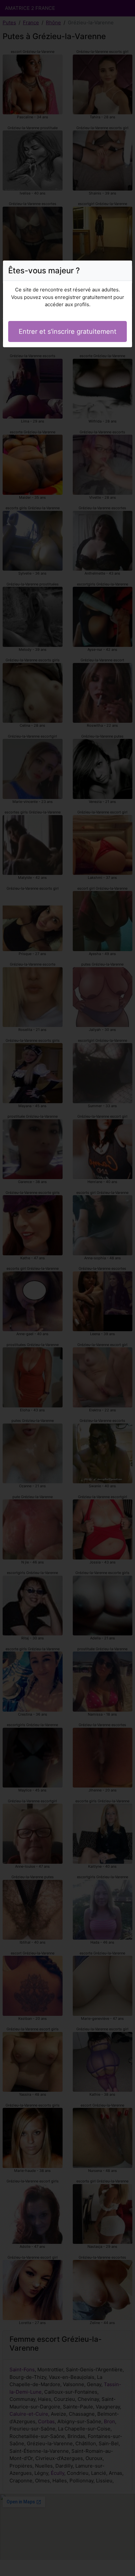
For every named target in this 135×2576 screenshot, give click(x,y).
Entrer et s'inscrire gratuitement (67, 331)
